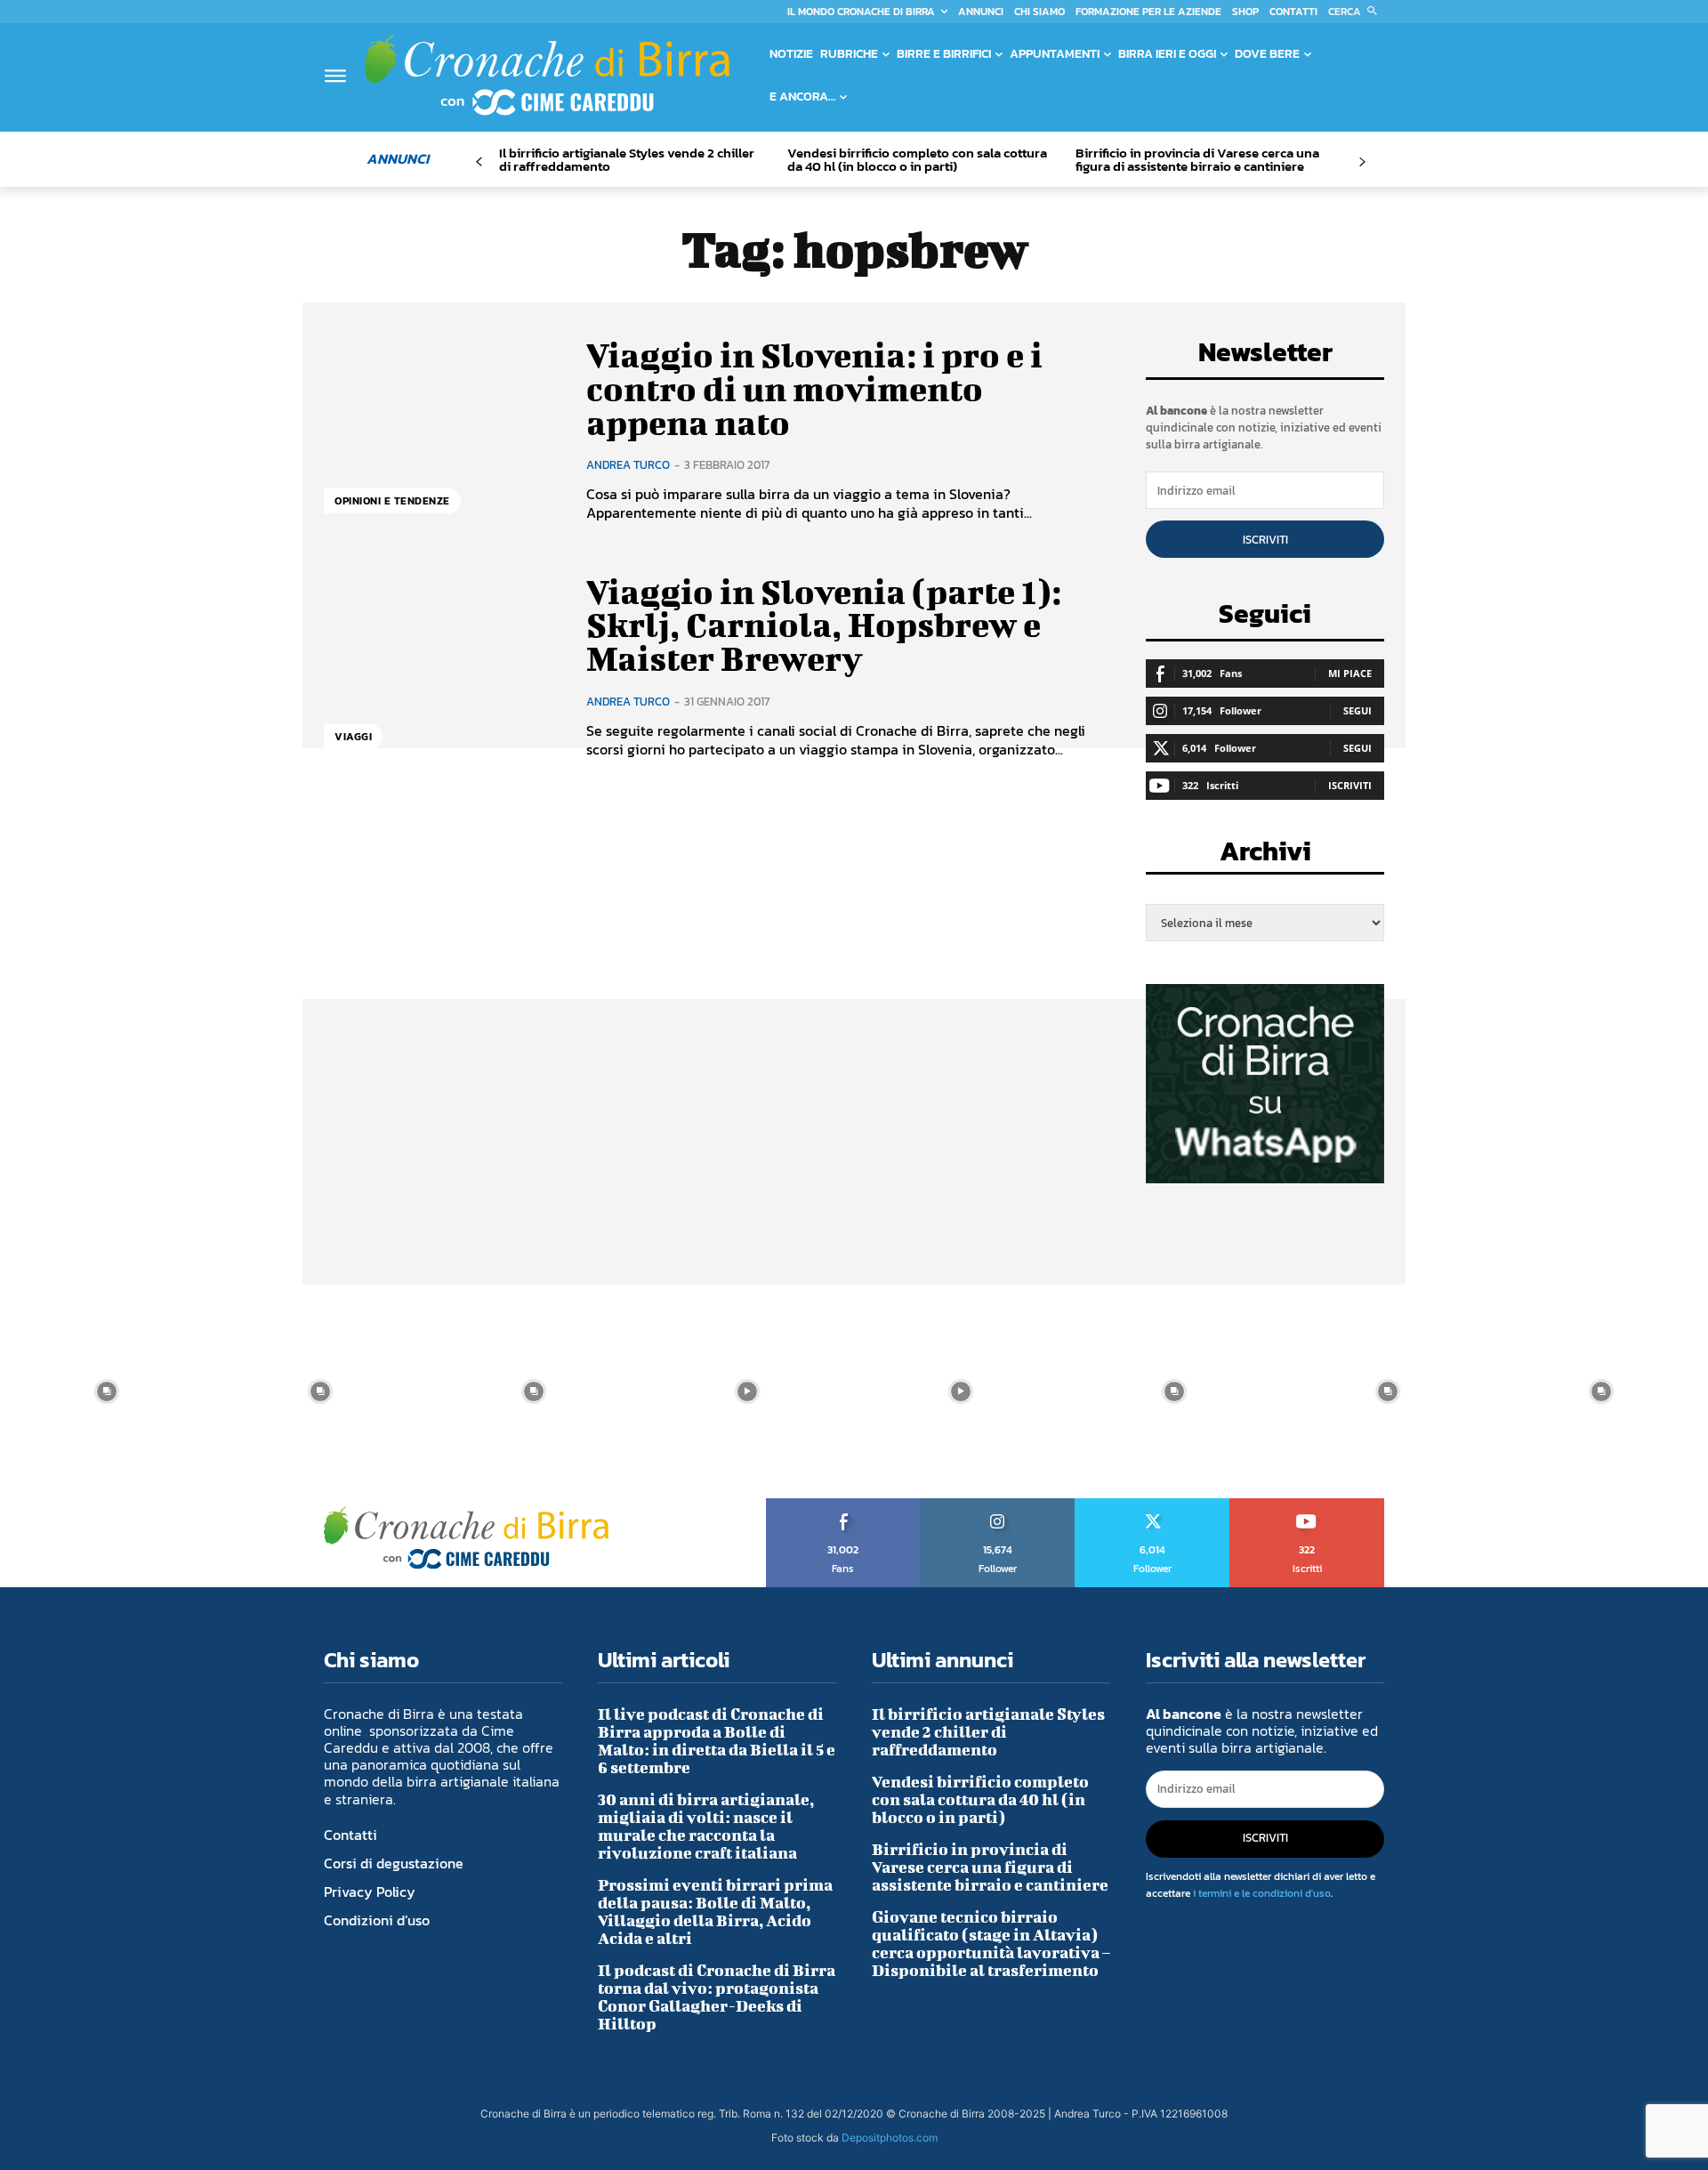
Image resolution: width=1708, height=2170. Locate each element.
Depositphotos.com (890, 2138)
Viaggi (353, 737)
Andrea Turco (628, 465)
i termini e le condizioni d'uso (1262, 1893)
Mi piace (1350, 673)
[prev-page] (479, 162)
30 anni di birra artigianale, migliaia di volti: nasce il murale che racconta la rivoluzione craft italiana (706, 1826)
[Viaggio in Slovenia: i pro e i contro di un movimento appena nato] (442, 430)
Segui (1358, 710)
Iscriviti (1265, 540)
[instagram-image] (107, 1392)
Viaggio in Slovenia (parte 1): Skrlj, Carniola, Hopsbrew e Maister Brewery (824, 625)
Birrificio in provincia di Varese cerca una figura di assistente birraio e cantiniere (1197, 159)
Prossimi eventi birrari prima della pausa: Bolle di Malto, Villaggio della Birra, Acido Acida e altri (715, 1912)
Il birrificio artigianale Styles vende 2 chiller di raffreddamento (627, 159)
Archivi (1265, 856)
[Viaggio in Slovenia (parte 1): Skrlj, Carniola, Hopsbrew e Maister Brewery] (442, 667)
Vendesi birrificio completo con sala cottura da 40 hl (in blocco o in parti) (917, 159)
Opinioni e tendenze (392, 501)
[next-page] (1362, 162)
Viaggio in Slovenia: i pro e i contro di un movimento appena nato (814, 389)
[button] (1356, 12)
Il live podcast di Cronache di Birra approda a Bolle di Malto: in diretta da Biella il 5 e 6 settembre (717, 1741)
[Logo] (547, 75)
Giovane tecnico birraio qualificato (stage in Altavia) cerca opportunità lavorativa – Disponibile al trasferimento (991, 1944)
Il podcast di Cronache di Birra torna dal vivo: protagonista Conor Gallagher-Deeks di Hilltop (717, 1997)
